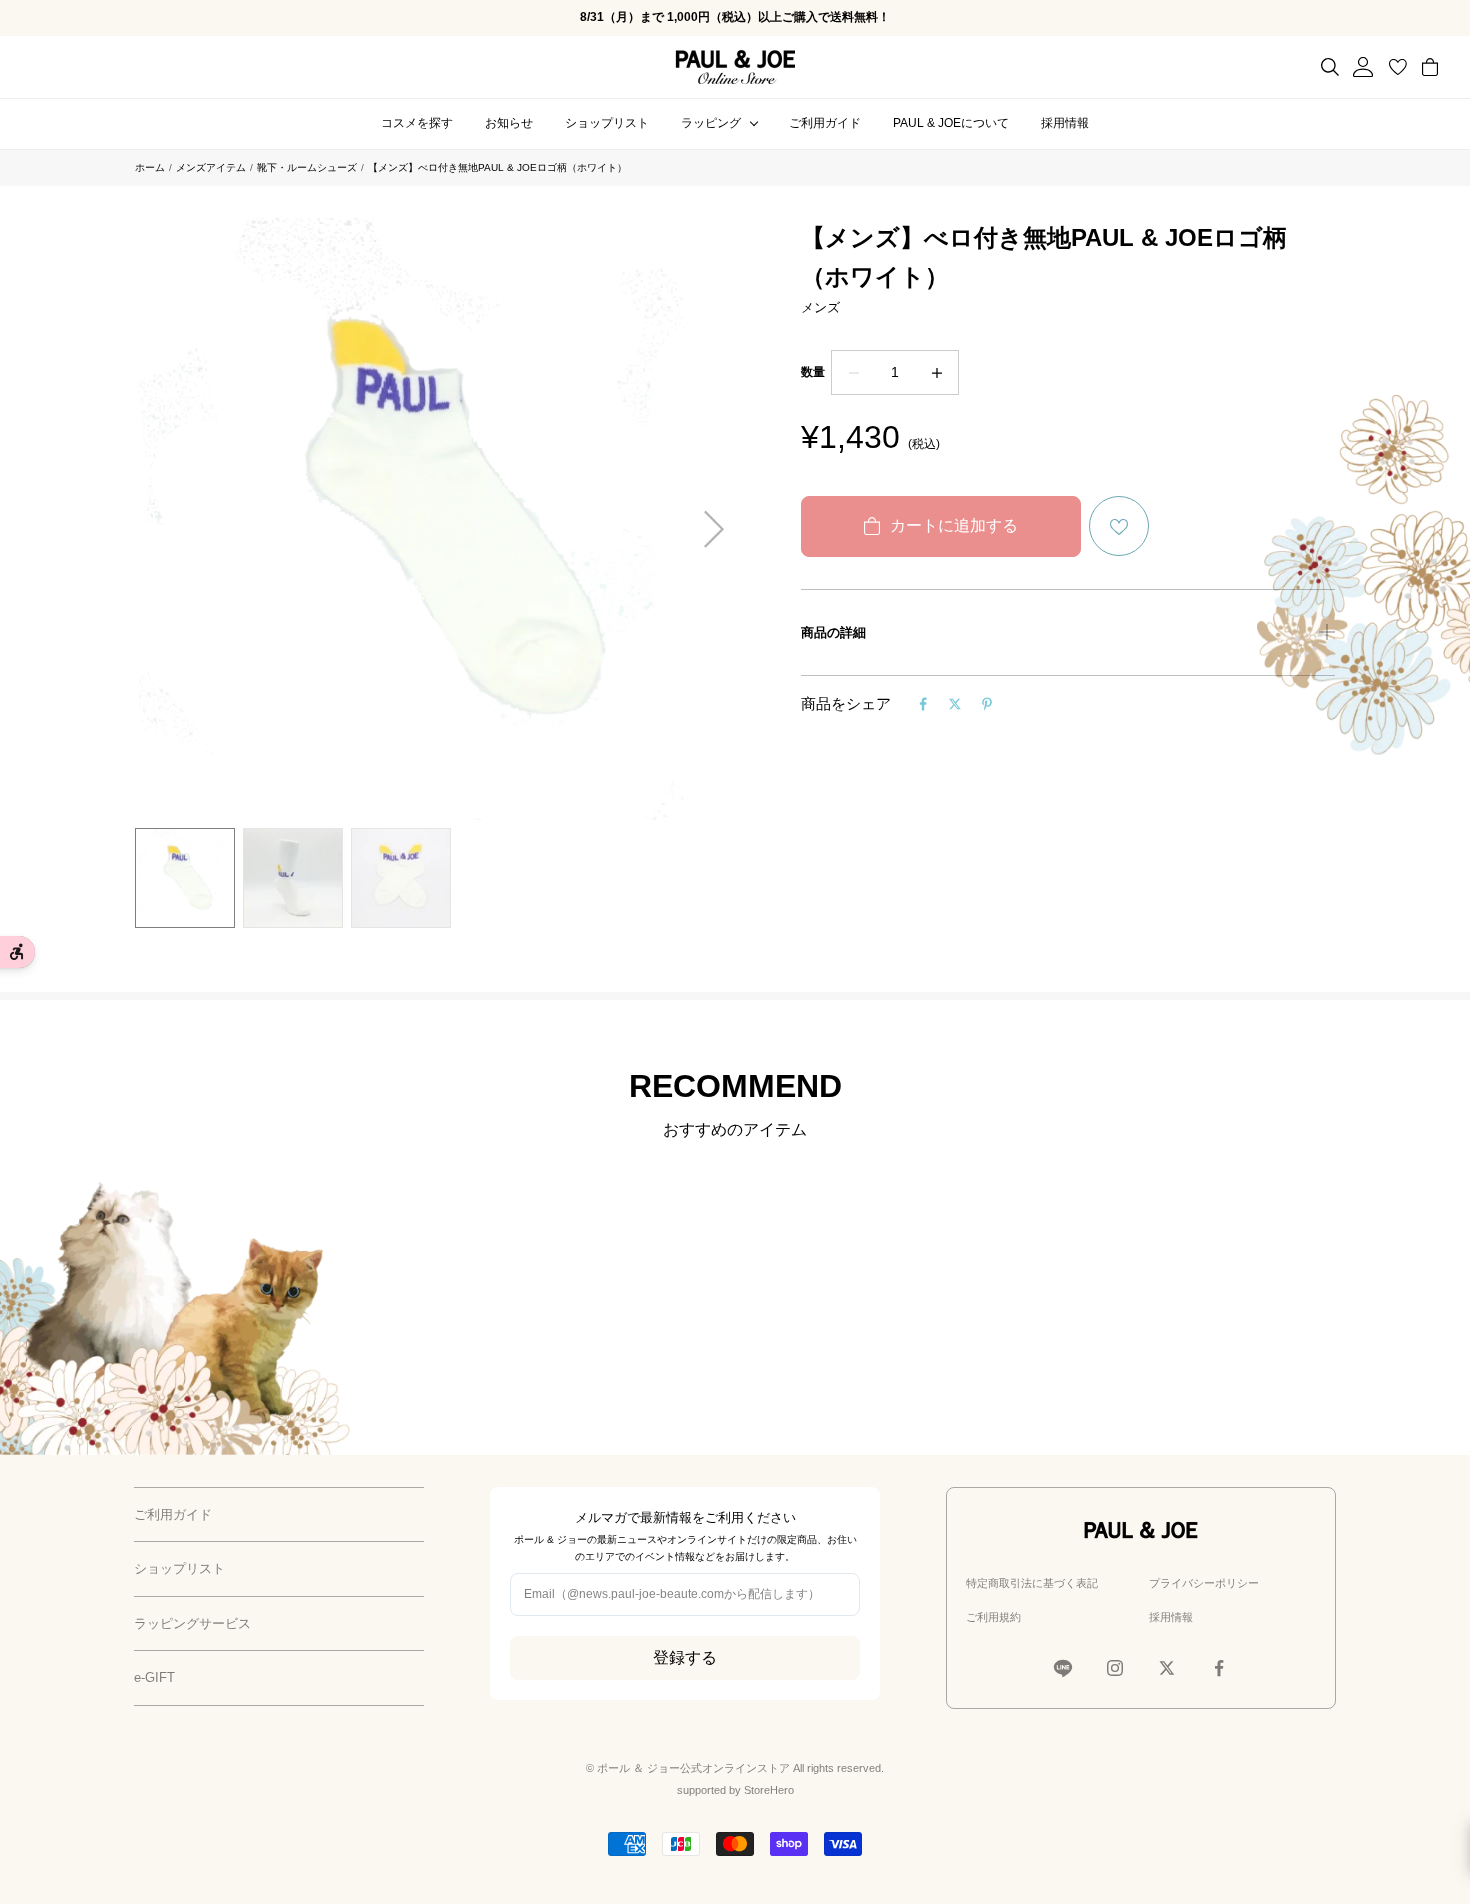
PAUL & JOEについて (951, 123)
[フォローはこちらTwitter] (1167, 1668)
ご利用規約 (993, 1617)
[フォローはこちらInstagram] (1115, 1668)
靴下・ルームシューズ (307, 167)
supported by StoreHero (735, 1790)
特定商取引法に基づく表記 (1032, 1583)
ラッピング (711, 123)
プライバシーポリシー (1204, 1583)
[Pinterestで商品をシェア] (987, 704)
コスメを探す (417, 123)
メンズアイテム (211, 167)
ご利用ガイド (825, 123)
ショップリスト (607, 123)
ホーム (150, 167)
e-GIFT (154, 1677)
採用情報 (1065, 123)
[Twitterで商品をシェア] (955, 704)
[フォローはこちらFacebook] (1219, 1668)
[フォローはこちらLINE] (1063, 1668)
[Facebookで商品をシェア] (923, 704)
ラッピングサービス (192, 1623)
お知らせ (509, 123)
